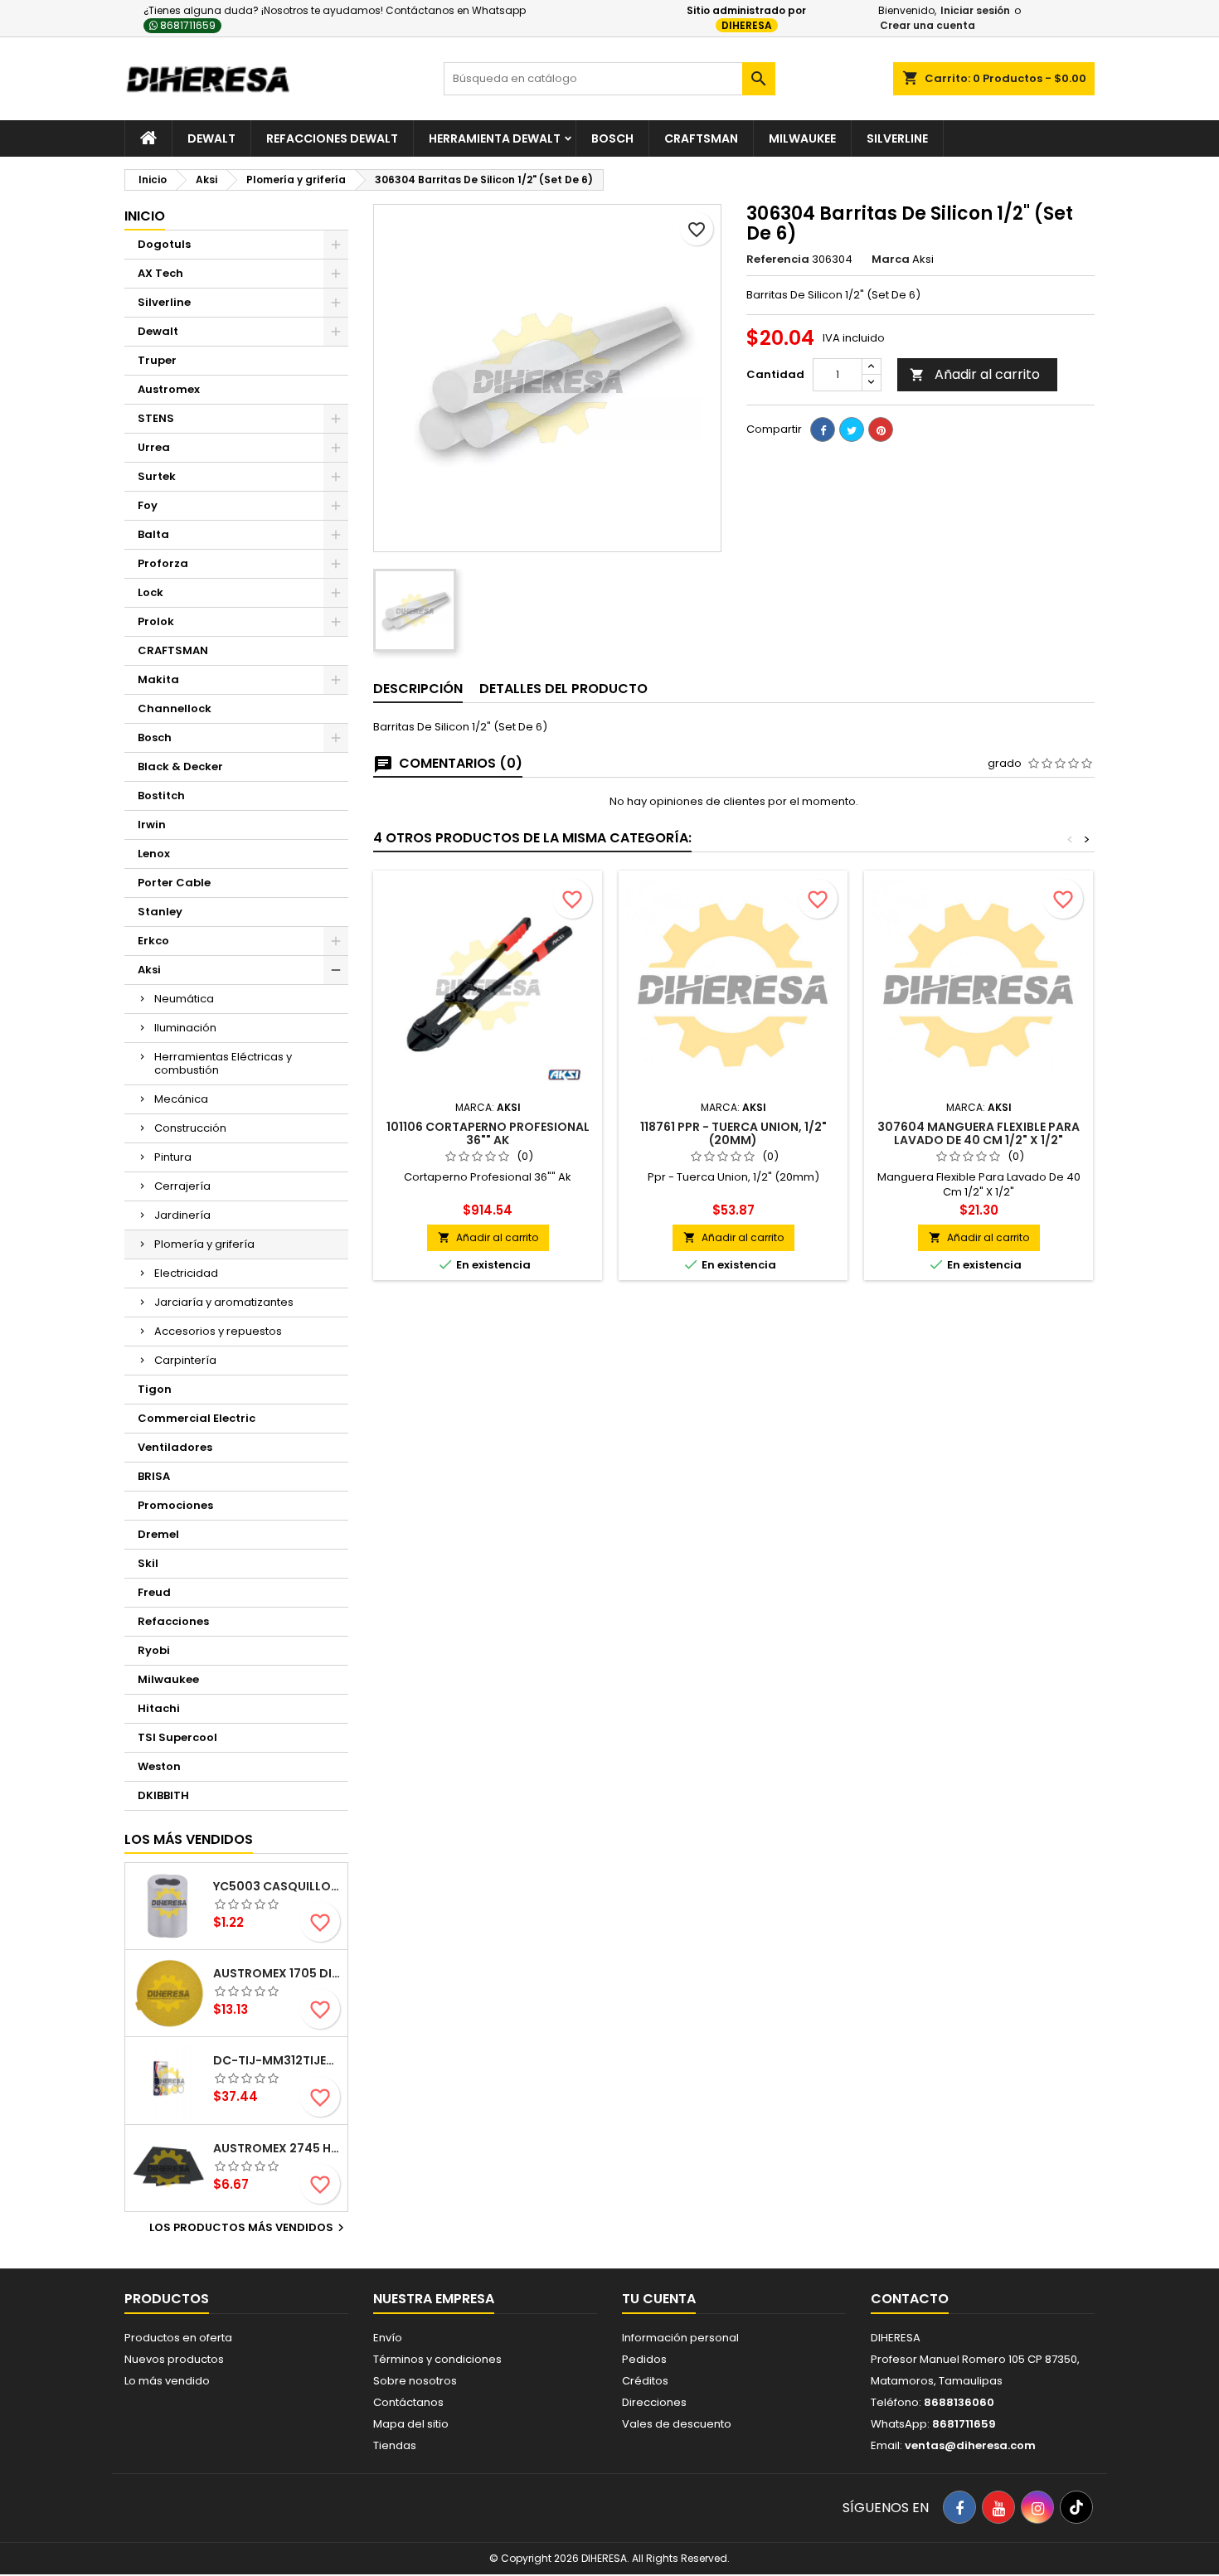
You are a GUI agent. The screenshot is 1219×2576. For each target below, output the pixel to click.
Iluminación (185, 1028)
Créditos (645, 2381)
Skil (148, 1563)
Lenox (154, 854)
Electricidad (186, 1273)
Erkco (153, 941)
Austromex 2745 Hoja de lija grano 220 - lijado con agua (277, 2148)
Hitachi (159, 1708)
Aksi (149, 970)
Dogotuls (164, 244)
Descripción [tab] (418, 689)
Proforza (163, 563)
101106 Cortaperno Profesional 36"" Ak (488, 1133)
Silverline (897, 138)
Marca (891, 260)
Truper (157, 360)
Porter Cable (174, 883)
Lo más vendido (167, 2381)
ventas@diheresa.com (970, 2445)
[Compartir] (823, 429)
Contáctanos (408, 2402)
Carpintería (185, 1360)
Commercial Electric (197, 1418)
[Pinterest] (881, 429)
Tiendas (395, 2445)
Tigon (155, 1389)
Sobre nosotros (415, 2381)
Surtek (157, 476)
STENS (156, 418)
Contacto (910, 2299)
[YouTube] (998, 2507)
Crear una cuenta (928, 25)
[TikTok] (1076, 2507)
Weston (159, 1766)
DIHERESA (747, 25)
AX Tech (160, 273)
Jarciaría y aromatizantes (224, 1302)
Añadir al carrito (975, 374)
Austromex (169, 389)
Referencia (778, 260)
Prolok (156, 621)
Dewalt (211, 138)
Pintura (173, 1157)
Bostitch (161, 796)
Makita (158, 679)
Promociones (175, 1505)
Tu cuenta (659, 2299)
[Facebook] (959, 2507)
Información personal (680, 2338)
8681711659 (187, 25)
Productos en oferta (178, 2338)
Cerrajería (182, 1186)
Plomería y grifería (204, 1244)
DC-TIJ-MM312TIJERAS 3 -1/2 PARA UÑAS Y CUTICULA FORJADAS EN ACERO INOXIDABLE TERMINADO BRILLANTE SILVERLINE (277, 2060)
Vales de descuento (677, 2424)
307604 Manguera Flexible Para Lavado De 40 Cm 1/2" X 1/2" (979, 1133)
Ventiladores (175, 1447)
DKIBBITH (163, 1795)
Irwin (152, 825)
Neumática (184, 999)
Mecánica (181, 1099)
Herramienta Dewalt (495, 138)
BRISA (154, 1476)
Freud (154, 1592)
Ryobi (154, 1650)
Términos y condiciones (437, 2359)
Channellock (175, 708)
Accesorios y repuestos (218, 1331)
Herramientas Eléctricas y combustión (223, 1063)
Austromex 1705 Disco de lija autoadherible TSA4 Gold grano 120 (277, 1973)
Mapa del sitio (411, 2424)
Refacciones (173, 1621)
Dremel (158, 1534)
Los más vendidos (189, 1839)
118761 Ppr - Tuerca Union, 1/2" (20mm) (733, 1133)
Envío (388, 2338)
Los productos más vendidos (249, 2228)
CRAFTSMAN (173, 650)
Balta (153, 534)
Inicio (145, 216)
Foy (148, 505)
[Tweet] (852, 429)
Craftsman (701, 138)
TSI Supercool (177, 1737)
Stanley (160, 912)
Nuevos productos (174, 2359)
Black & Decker (180, 766)
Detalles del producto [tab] (563, 689)
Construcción (190, 1128)
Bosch (612, 138)
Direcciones (654, 2402)
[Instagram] (1037, 2507)
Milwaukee (802, 138)
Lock (151, 592)
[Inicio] (148, 138)
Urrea (154, 447)
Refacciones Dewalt (332, 138)
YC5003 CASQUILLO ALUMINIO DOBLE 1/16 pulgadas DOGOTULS (277, 1886)
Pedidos (644, 2359)
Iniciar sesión (975, 10)
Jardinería (182, 1215)
